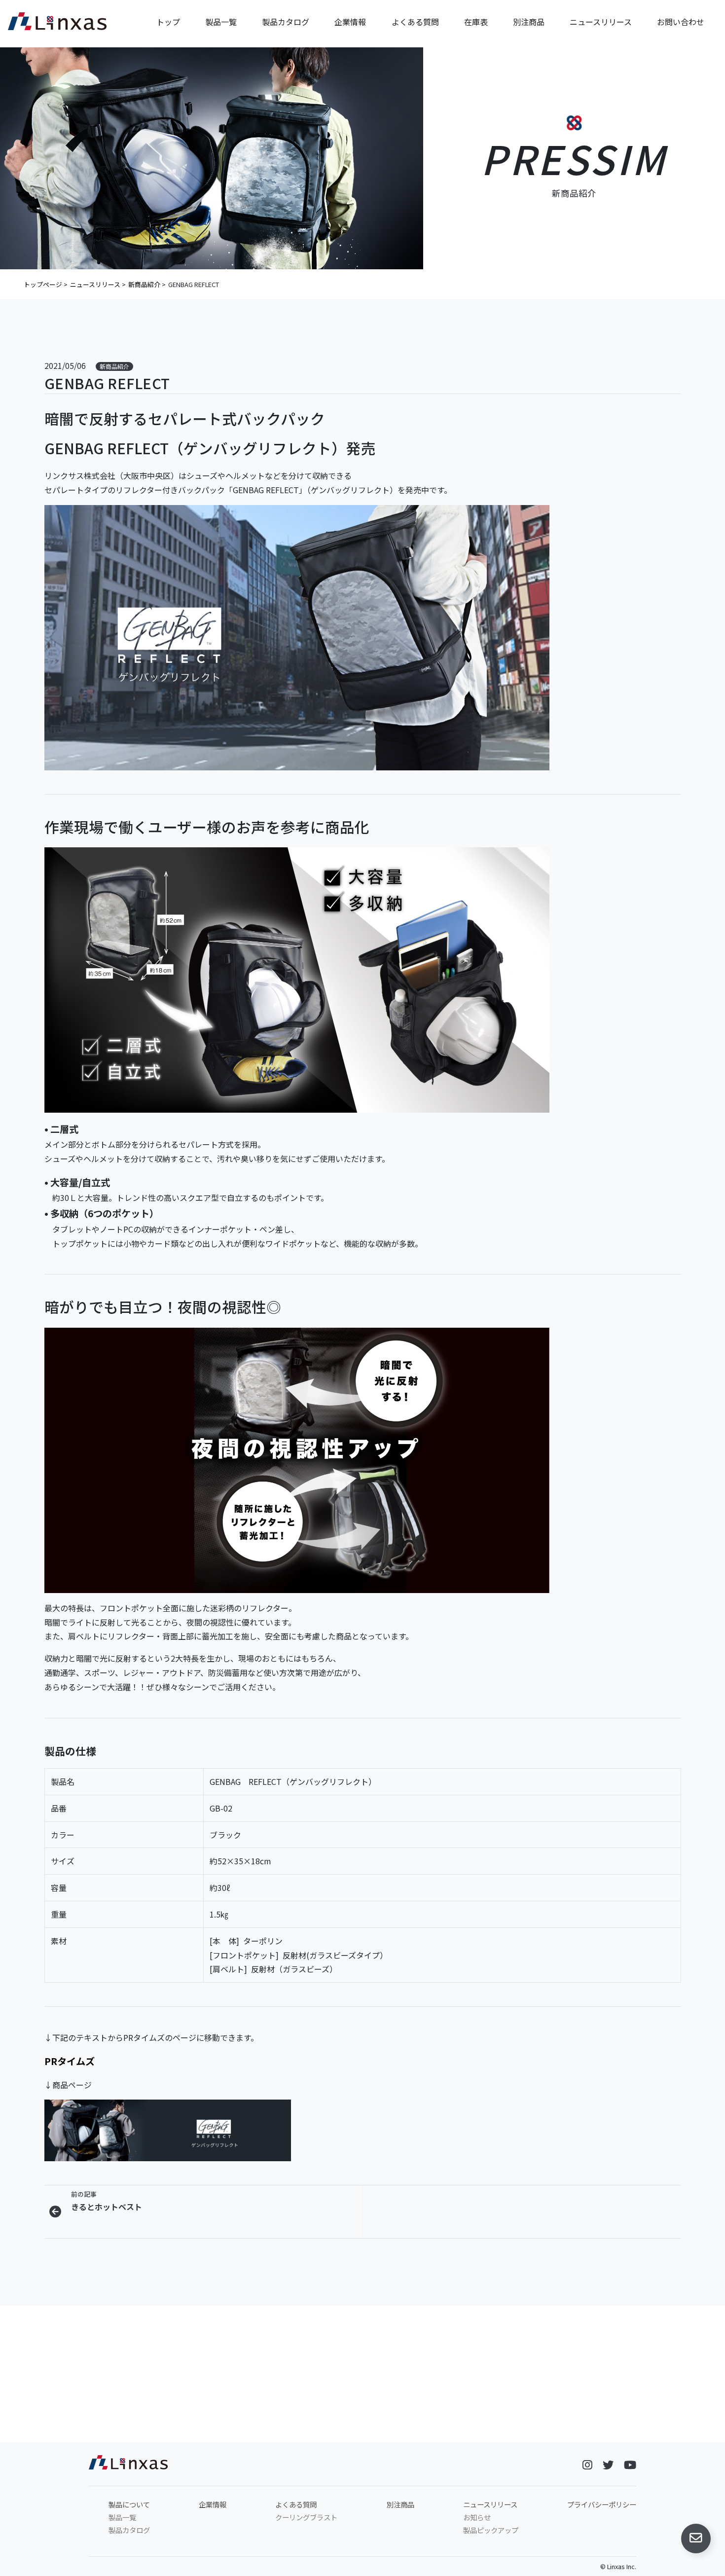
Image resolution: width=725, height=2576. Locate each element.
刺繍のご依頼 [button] (444, 2430)
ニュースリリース (601, 22)
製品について (129, 2504)
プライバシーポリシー (602, 2504)
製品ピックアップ (491, 2530)
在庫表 (476, 22)
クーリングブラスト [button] (281, 2430)
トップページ (43, 284)
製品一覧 (221, 22)
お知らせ (477, 2517)
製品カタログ (286, 22)
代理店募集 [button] (607, 2430)
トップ (168, 22)
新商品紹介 (144, 284)
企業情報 (350, 22)
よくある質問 (415, 22)
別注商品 (529, 22)
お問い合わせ (681, 22)
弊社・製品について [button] (118, 2430)
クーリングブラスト (306, 2517)
